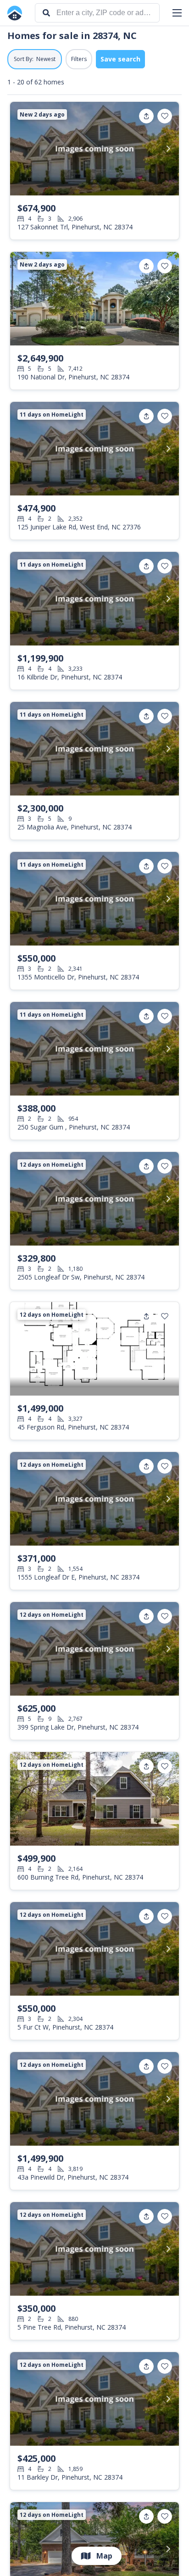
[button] (177, 13)
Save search (120, 59)
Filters (79, 59)
